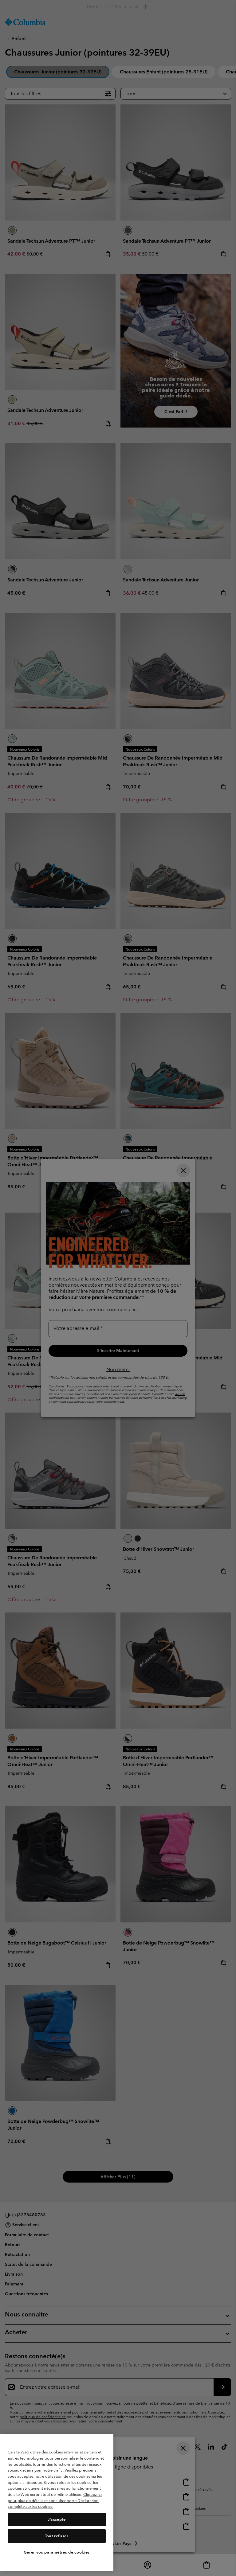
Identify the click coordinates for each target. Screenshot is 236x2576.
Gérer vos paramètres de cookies (57, 2552)
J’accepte (57, 2519)
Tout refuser (57, 2536)
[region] (57, 2502)
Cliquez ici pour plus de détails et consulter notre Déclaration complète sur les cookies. (55, 2500)
